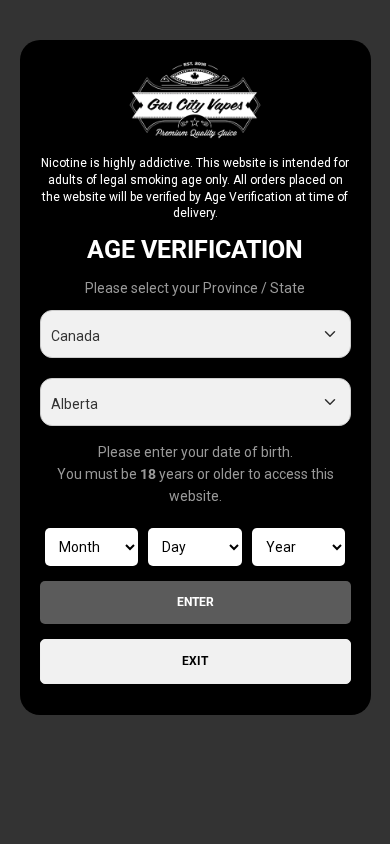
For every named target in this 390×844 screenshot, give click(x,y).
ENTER (195, 602)
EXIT (195, 661)
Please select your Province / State (195, 288)
